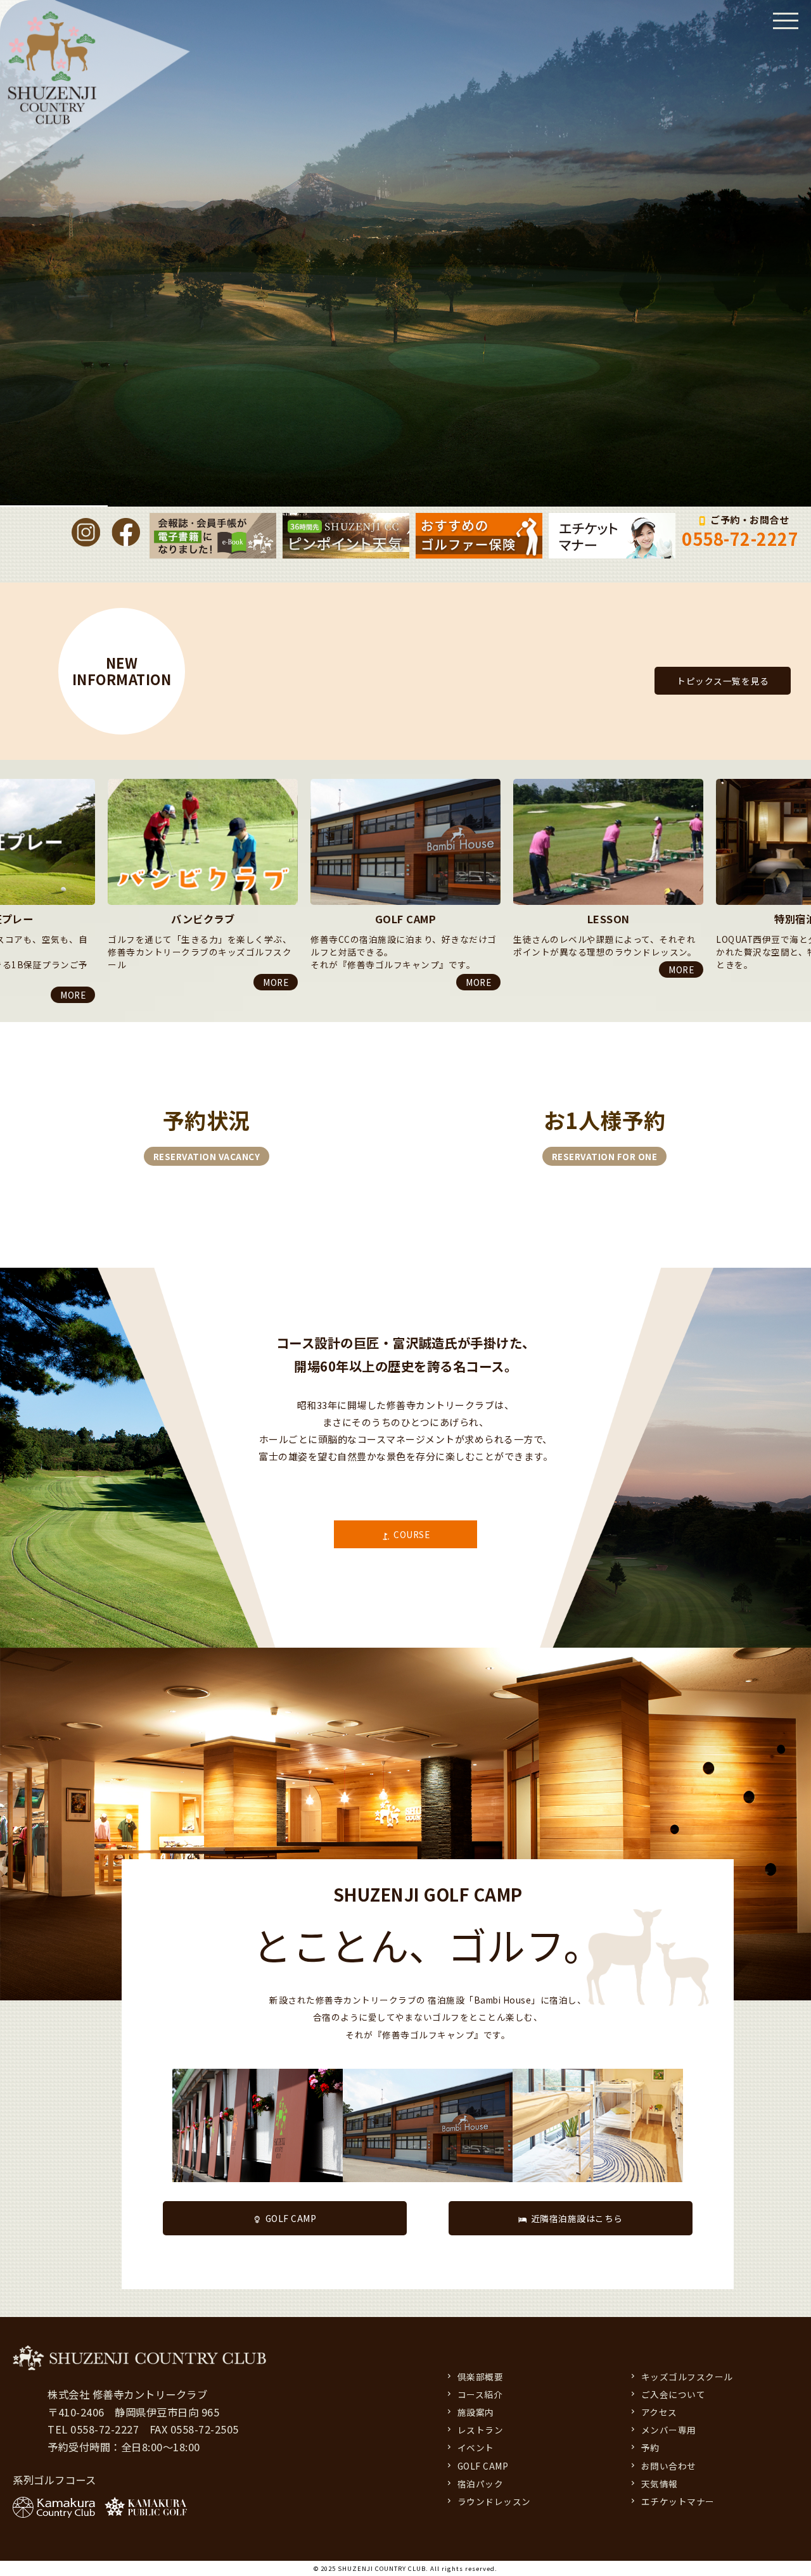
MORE (73, 982)
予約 (650, 2447)
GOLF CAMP (291, 2218)
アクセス (659, 2412)
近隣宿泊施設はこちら (577, 2218)
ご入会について (674, 2394)
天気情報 (660, 2484)
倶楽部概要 (481, 2377)
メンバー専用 (669, 2430)
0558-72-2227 (740, 539)
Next (6, 1006)
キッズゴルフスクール (687, 2377)
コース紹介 (480, 2394)
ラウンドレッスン (494, 2501)
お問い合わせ (669, 2466)
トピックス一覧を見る (723, 681)
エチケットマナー (678, 2501)
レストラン (481, 2430)
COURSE (412, 1534)
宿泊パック (481, 2484)
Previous (6, 779)
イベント (476, 2447)
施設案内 (476, 2412)
